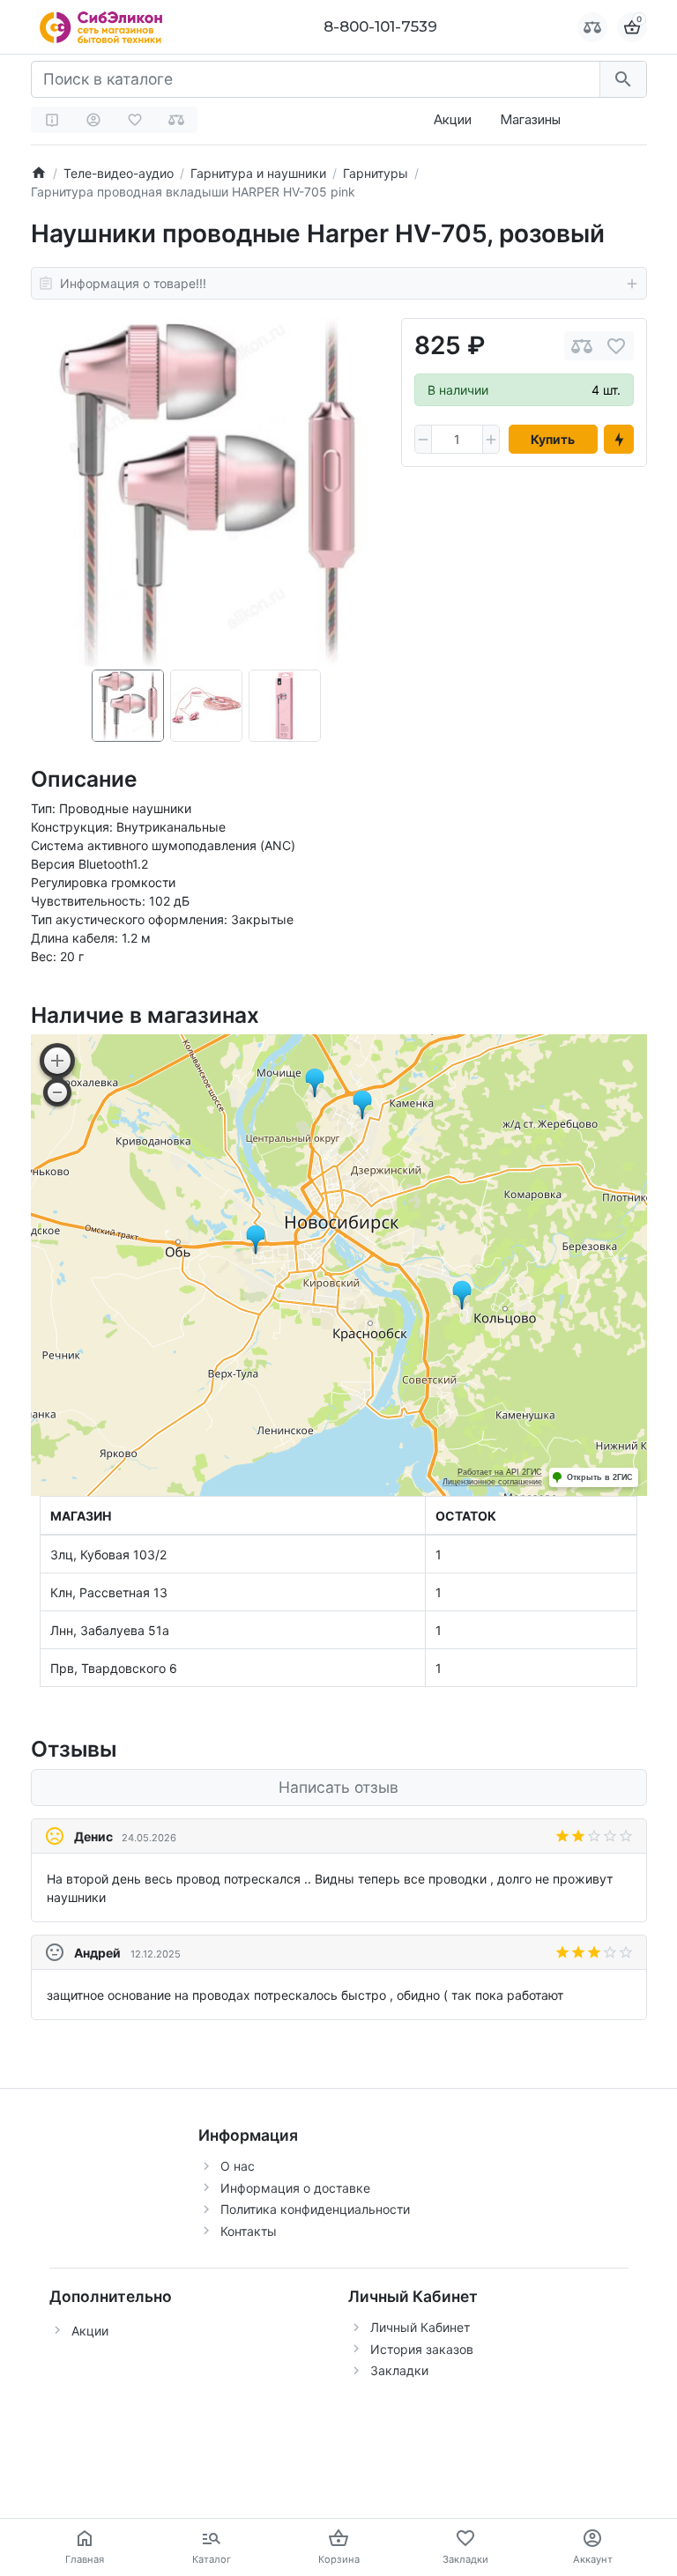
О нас (238, 2166)
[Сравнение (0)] (176, 120)
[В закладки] (616, 346)
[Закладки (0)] (135, 120)
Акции (453, 119)
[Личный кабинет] (93, 120)
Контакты (249, 2231)
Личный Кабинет (420, 2327)
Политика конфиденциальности (315, 2209)
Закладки (399, 2370)
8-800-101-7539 (380, 26)
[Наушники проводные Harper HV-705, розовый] (207, 494)
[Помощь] (52, 120)
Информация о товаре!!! (133, 283)
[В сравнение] (582, 346)
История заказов (422, 2349)
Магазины (530, 119)
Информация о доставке (295, 2188)
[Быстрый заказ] (619, 440)
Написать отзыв (338, 1787)
